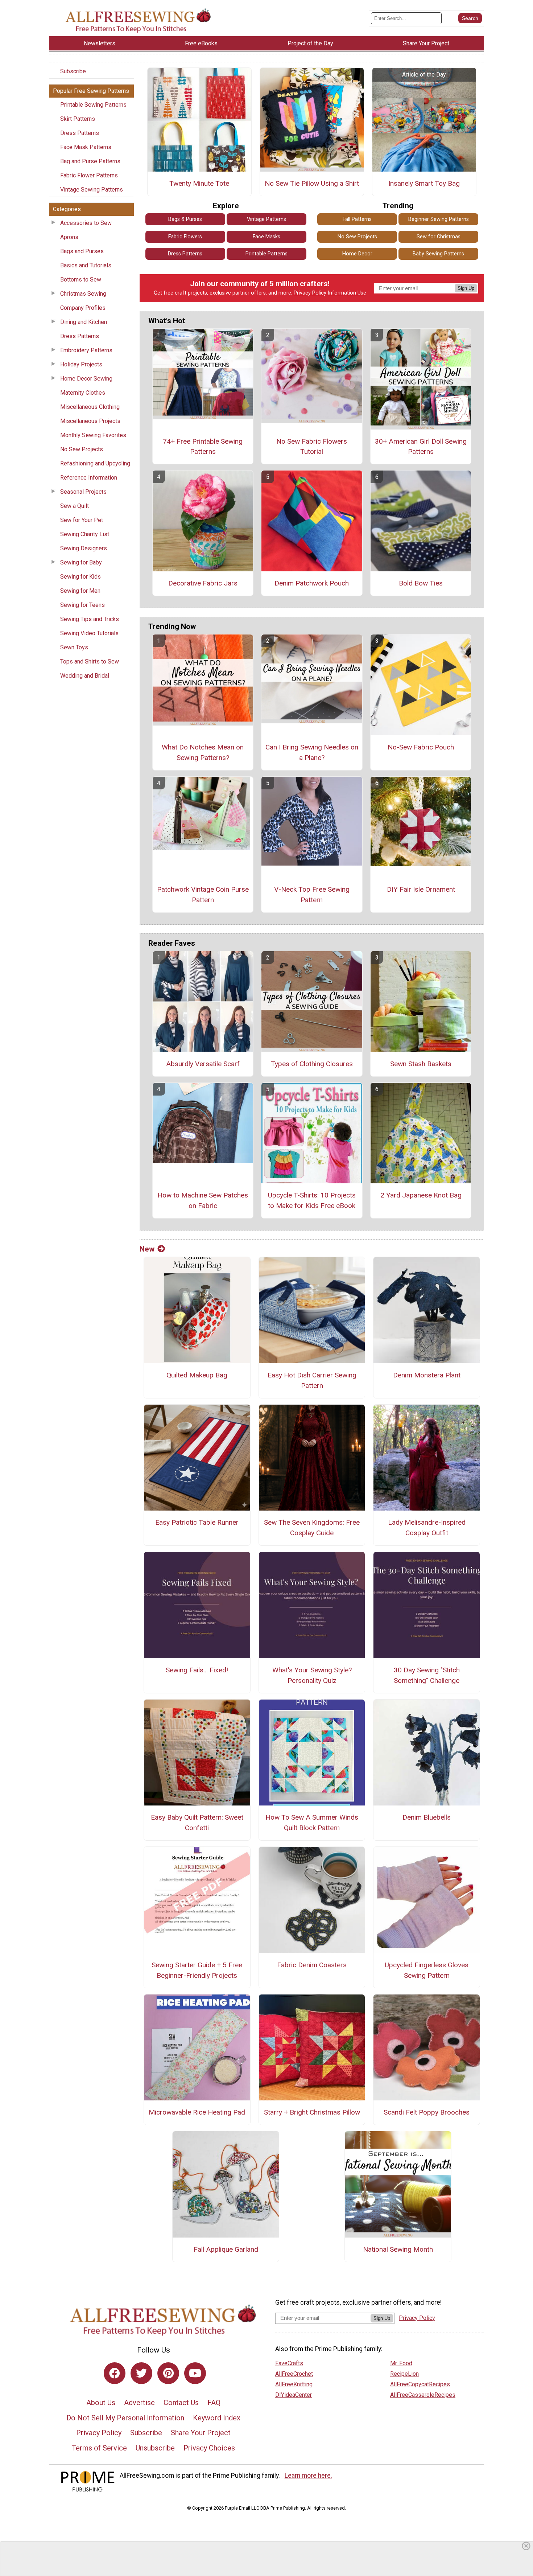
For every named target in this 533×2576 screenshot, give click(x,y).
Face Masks (266, 237)
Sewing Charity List (85, 534)
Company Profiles (83, 308)
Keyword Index (217, 2418)
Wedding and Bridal (85, 676)
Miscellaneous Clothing (90, 407)
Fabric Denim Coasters (312, 1965)
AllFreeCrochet (294, 2374)
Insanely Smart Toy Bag (424, 183)
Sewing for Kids (80, 577)
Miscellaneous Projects (90, 421)
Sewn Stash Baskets (421, 1064)
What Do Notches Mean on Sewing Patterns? (203, 752)
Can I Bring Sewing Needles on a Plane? (312, 752)
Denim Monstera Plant (427, 1375)
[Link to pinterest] (168, 2373)
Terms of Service (99, 2448)
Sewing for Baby (81, 562)
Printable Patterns (266, 254)
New (147, 1249)
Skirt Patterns (78, 119)
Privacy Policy (310, 293)
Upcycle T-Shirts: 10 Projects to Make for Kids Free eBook (312, 1200)
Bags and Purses (82, 251)
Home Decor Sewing (86, 379)
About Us (101, 2403)
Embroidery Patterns (86, 350)
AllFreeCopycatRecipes (420, 2384)
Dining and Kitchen (84, 322)
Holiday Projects (81, 364)
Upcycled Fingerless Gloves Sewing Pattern (427, 1970)
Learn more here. (308, 2476)
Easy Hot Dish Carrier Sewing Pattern (312, 1380)
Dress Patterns (80, 133)
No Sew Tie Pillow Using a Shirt (312, 183)
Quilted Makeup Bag (197, 1375)
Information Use (347, 293)
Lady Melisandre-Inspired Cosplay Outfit (427, 1528)
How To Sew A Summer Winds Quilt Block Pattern (312, 1823)
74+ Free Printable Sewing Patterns (203, 447)
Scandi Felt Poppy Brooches (427, 2112)
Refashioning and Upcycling (95, 463)
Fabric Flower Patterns (89, 175)
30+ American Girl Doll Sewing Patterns (421, 447)
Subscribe (73, 71)
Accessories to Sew (86, 223)
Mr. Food (401, 2363)
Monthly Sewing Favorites (93, 435)
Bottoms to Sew (81, 280)
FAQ (214, 2403)
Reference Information (89, 478)
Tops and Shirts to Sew (90, 662)
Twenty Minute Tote (199, 183)
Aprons (69, 237)
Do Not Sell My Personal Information (125, 2418)
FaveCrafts (289, 2363)
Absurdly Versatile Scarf (203, 1064)
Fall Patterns (357, 219)
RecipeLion (404, 2374)
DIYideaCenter (294, 2395)
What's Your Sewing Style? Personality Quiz (312, 1675)
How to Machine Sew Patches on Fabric (203, 1200)
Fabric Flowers (185, 237)
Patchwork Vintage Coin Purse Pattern (203, 895)
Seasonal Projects (83, 492)
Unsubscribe (155, 2448)
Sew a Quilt (75, 506)
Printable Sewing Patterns (93, 105)
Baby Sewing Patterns (438, 254)
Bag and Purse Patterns (90, 161)
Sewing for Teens (82, 605)
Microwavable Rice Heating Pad (197, 2112)
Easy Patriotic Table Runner (197, 1522)
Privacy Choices (209, 2448)
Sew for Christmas (439, 237)
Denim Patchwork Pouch (312, 583)
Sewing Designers (84, 548)
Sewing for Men (80, 591)
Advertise (139, 2403)
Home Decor (357, 254)
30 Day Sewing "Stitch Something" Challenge (427, 1675)
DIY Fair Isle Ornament (421, 889)
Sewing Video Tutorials (89, 633)
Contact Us (181, 2403)
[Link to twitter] (141, 2373)
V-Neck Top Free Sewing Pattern (312, 895)
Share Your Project (201, 2433)
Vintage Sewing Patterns (92, 190)
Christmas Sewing (83, 294)
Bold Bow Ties (421, 583)
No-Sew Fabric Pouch (421, 747)
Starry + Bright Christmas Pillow (312, 2112)
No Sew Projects (82, 449)
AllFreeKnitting (294, 2384)
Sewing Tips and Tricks (90, 619)
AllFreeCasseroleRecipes (423, 2395)
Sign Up (466, 288)
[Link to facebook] (115, 2373)
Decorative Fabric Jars (203, 583)
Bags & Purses (185, 219)
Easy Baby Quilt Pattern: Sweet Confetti (197, 1823)
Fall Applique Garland (226, 2249)
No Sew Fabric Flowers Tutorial (312, 447)
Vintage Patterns (266, 219)
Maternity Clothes (83, 393)
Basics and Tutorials (86, 265)
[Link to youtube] (195, 2373)
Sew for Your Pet (82, 520)
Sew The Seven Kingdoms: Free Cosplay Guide (312, 1528)
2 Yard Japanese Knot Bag (421, 1195)
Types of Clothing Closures (312, 1064)
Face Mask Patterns (86, 147)
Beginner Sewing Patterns (439, 219)
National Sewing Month (398, 2249)
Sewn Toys (74, 647)
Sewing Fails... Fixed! (197, 1670)
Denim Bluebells (427, 1817)
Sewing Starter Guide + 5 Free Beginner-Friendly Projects (197, 1970)
